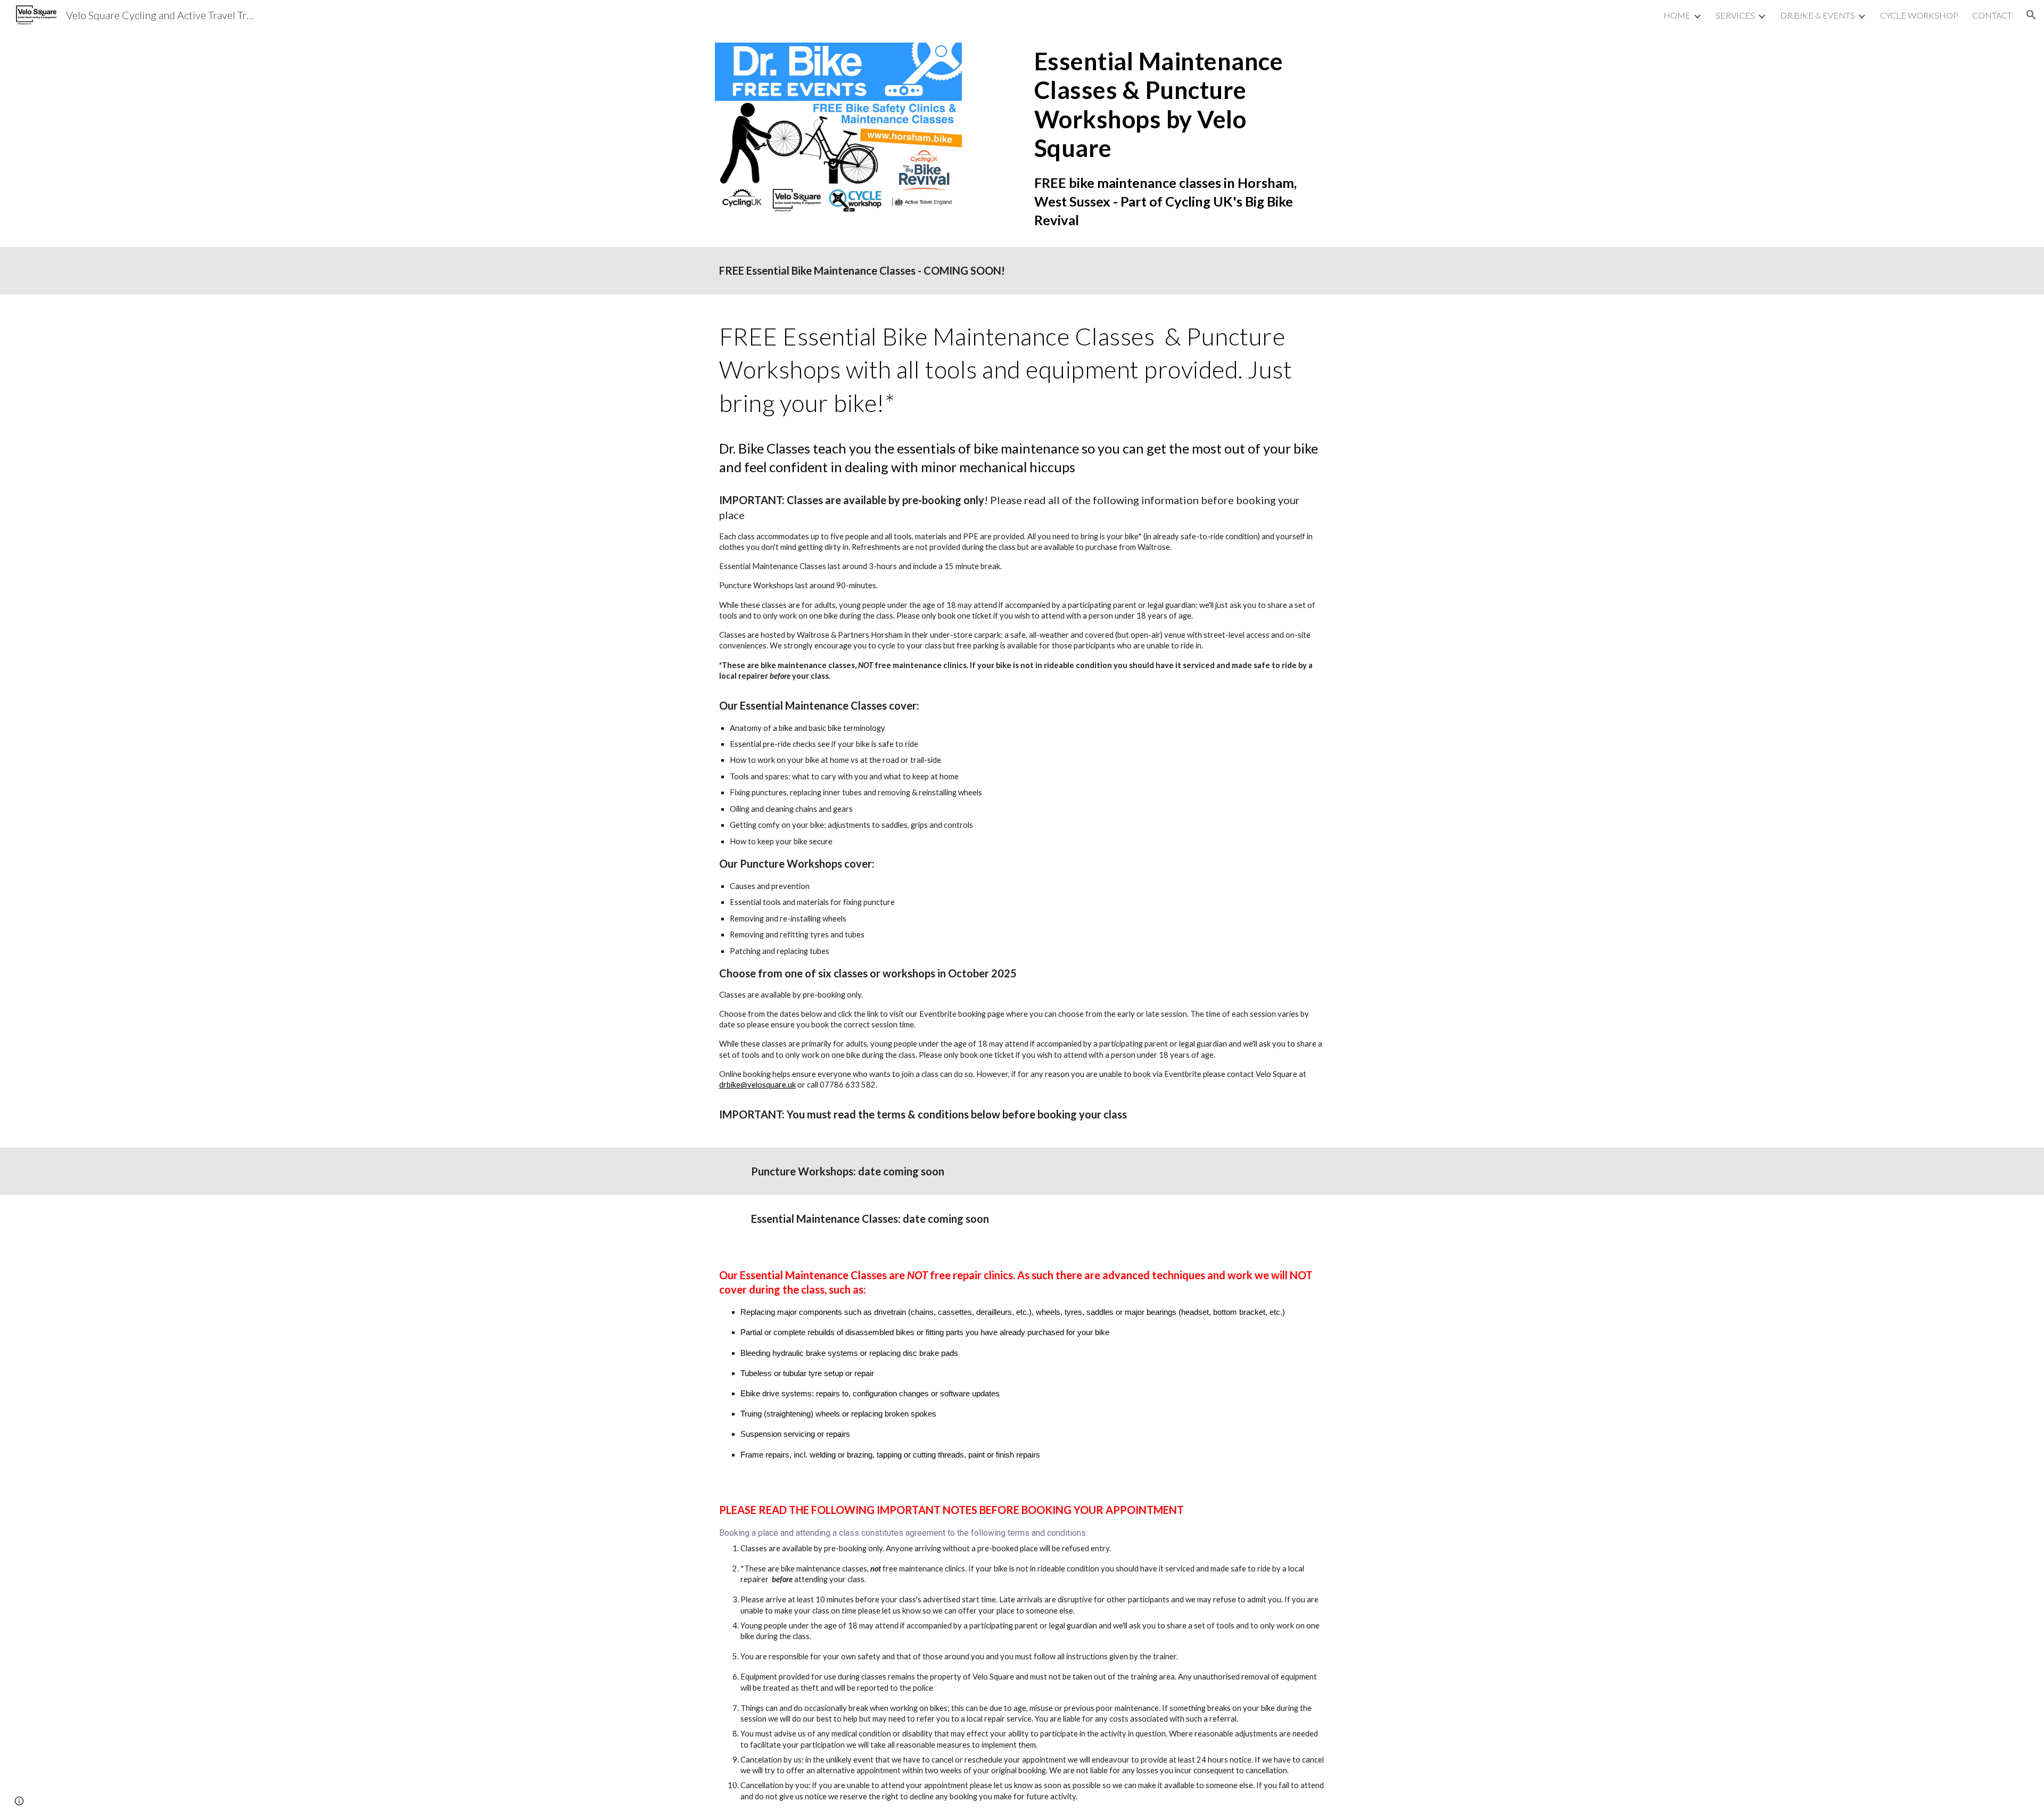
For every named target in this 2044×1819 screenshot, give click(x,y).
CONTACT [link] (1992, 15)
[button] (2031, 15)
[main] (1180, 138)
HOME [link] (1677, 15)
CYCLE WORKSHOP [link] (1919, 15)
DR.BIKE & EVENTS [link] (1818, 15)
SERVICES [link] (1735, 15)
